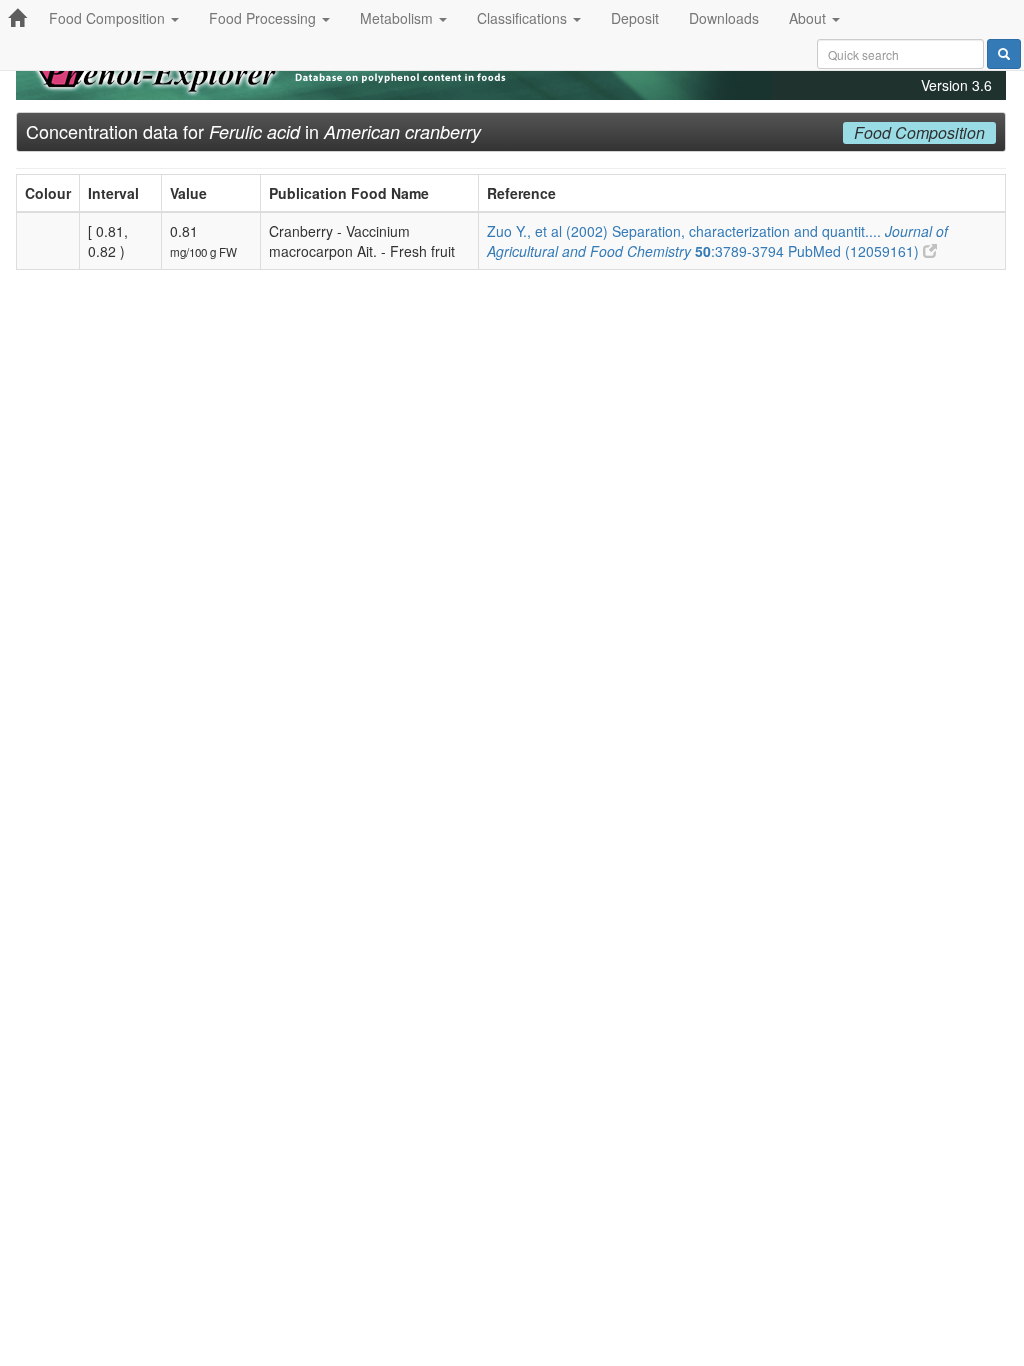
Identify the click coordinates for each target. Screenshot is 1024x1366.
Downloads (724, 18)
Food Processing (264, 18)
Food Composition (109, 18)
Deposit (635, 18)
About (809, 18)
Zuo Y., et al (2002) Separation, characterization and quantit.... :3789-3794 (717, 241)
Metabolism (398, 18)
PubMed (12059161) (855, 251)
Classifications (524, 18)
